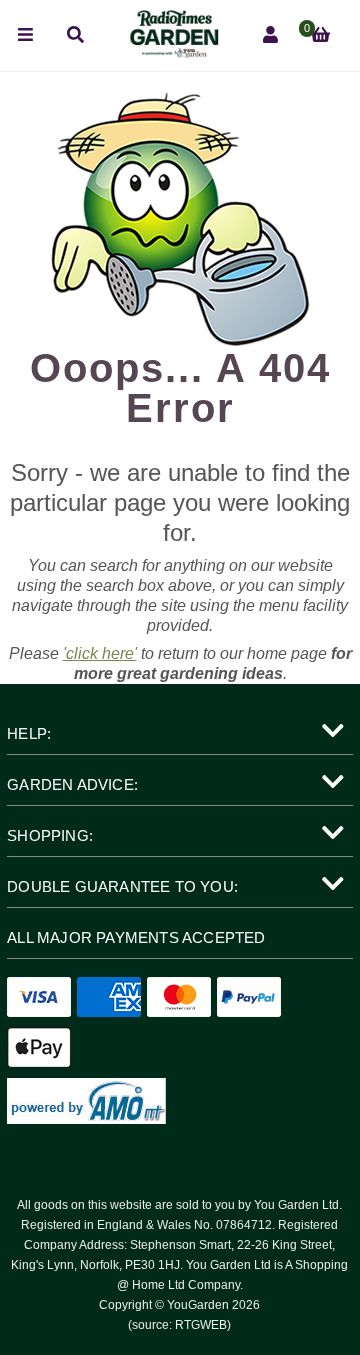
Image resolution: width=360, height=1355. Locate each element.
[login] (270, 35)
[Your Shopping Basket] (320, 35)
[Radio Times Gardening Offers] (173, 52)
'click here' (100, 653)
